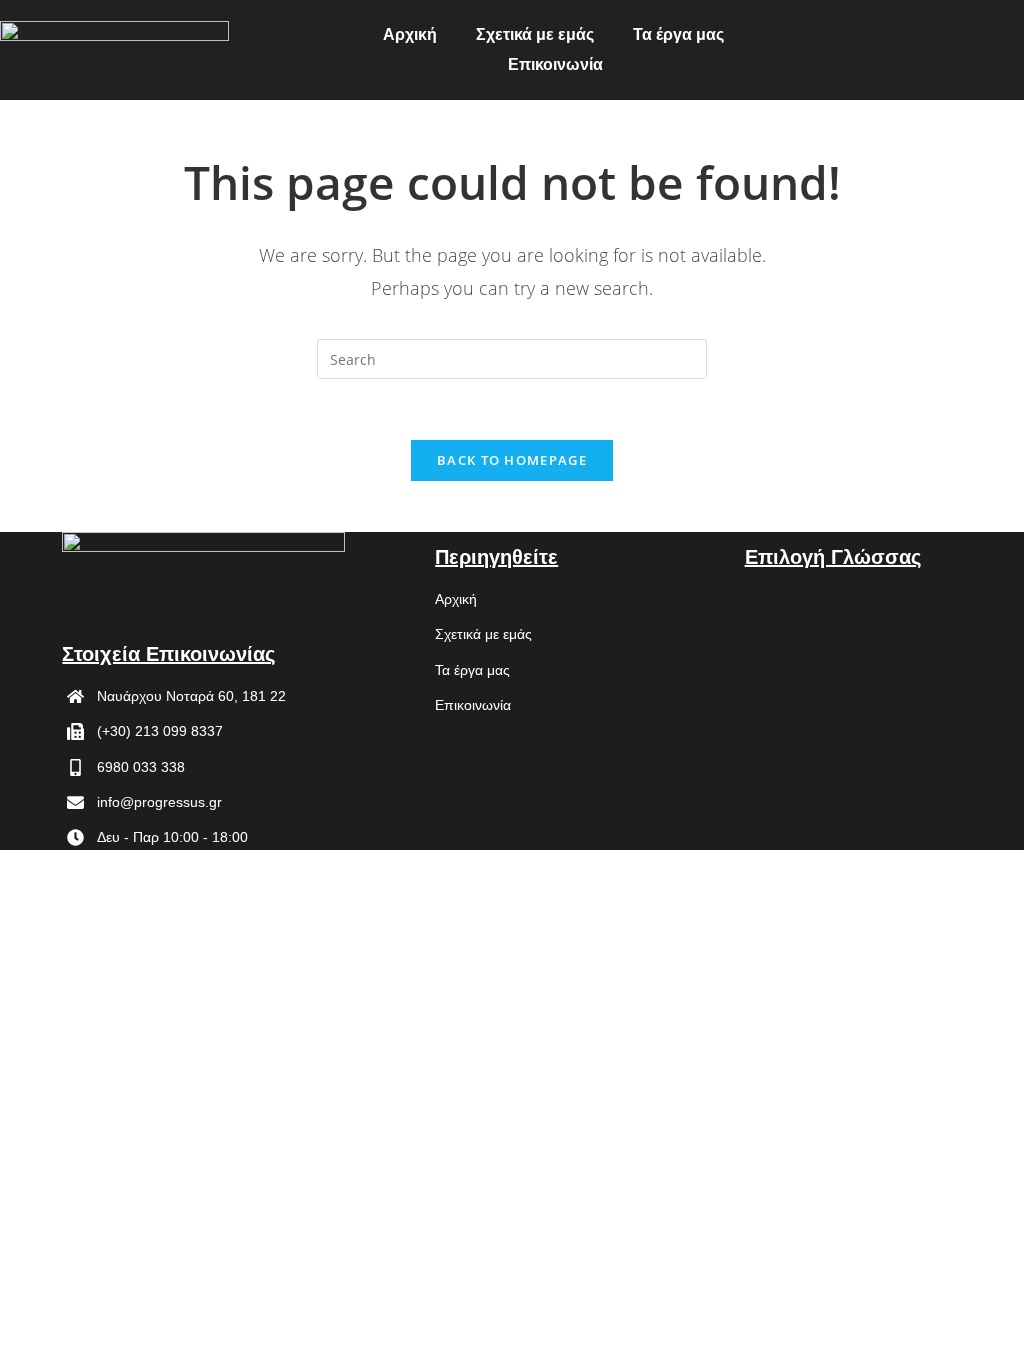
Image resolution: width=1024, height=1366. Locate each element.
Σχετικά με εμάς (535, 34)
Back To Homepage (512, 460)
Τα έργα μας (678, 34)
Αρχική (410, 34)
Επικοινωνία (555, 64)
